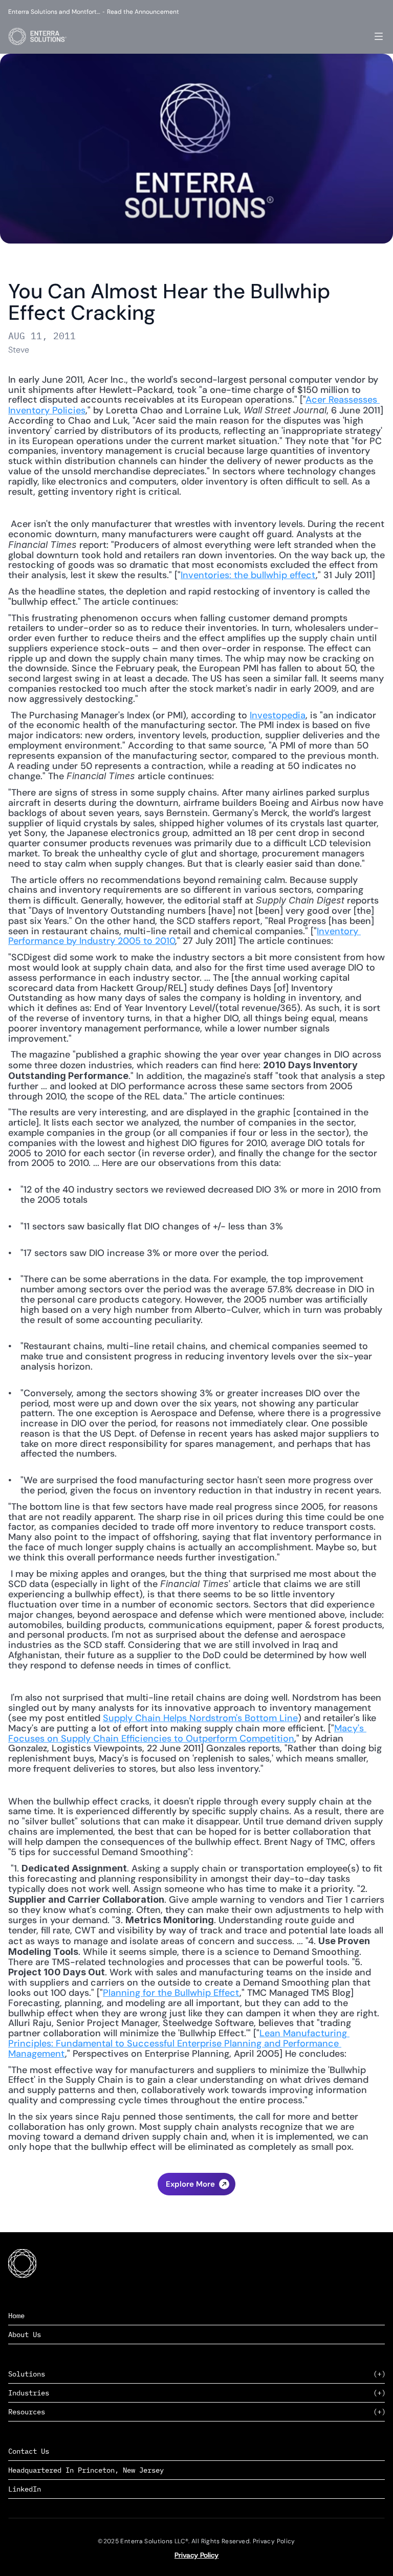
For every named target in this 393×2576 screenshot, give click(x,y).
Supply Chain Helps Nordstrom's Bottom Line (200, 1718)
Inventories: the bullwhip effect (248, 575)
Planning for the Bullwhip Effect (171, 1993)
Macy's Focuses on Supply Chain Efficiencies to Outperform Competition (187, 1733)
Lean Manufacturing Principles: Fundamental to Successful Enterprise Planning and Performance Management (179, 2043)
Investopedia (278, 715)
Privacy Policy (196, 2555)
